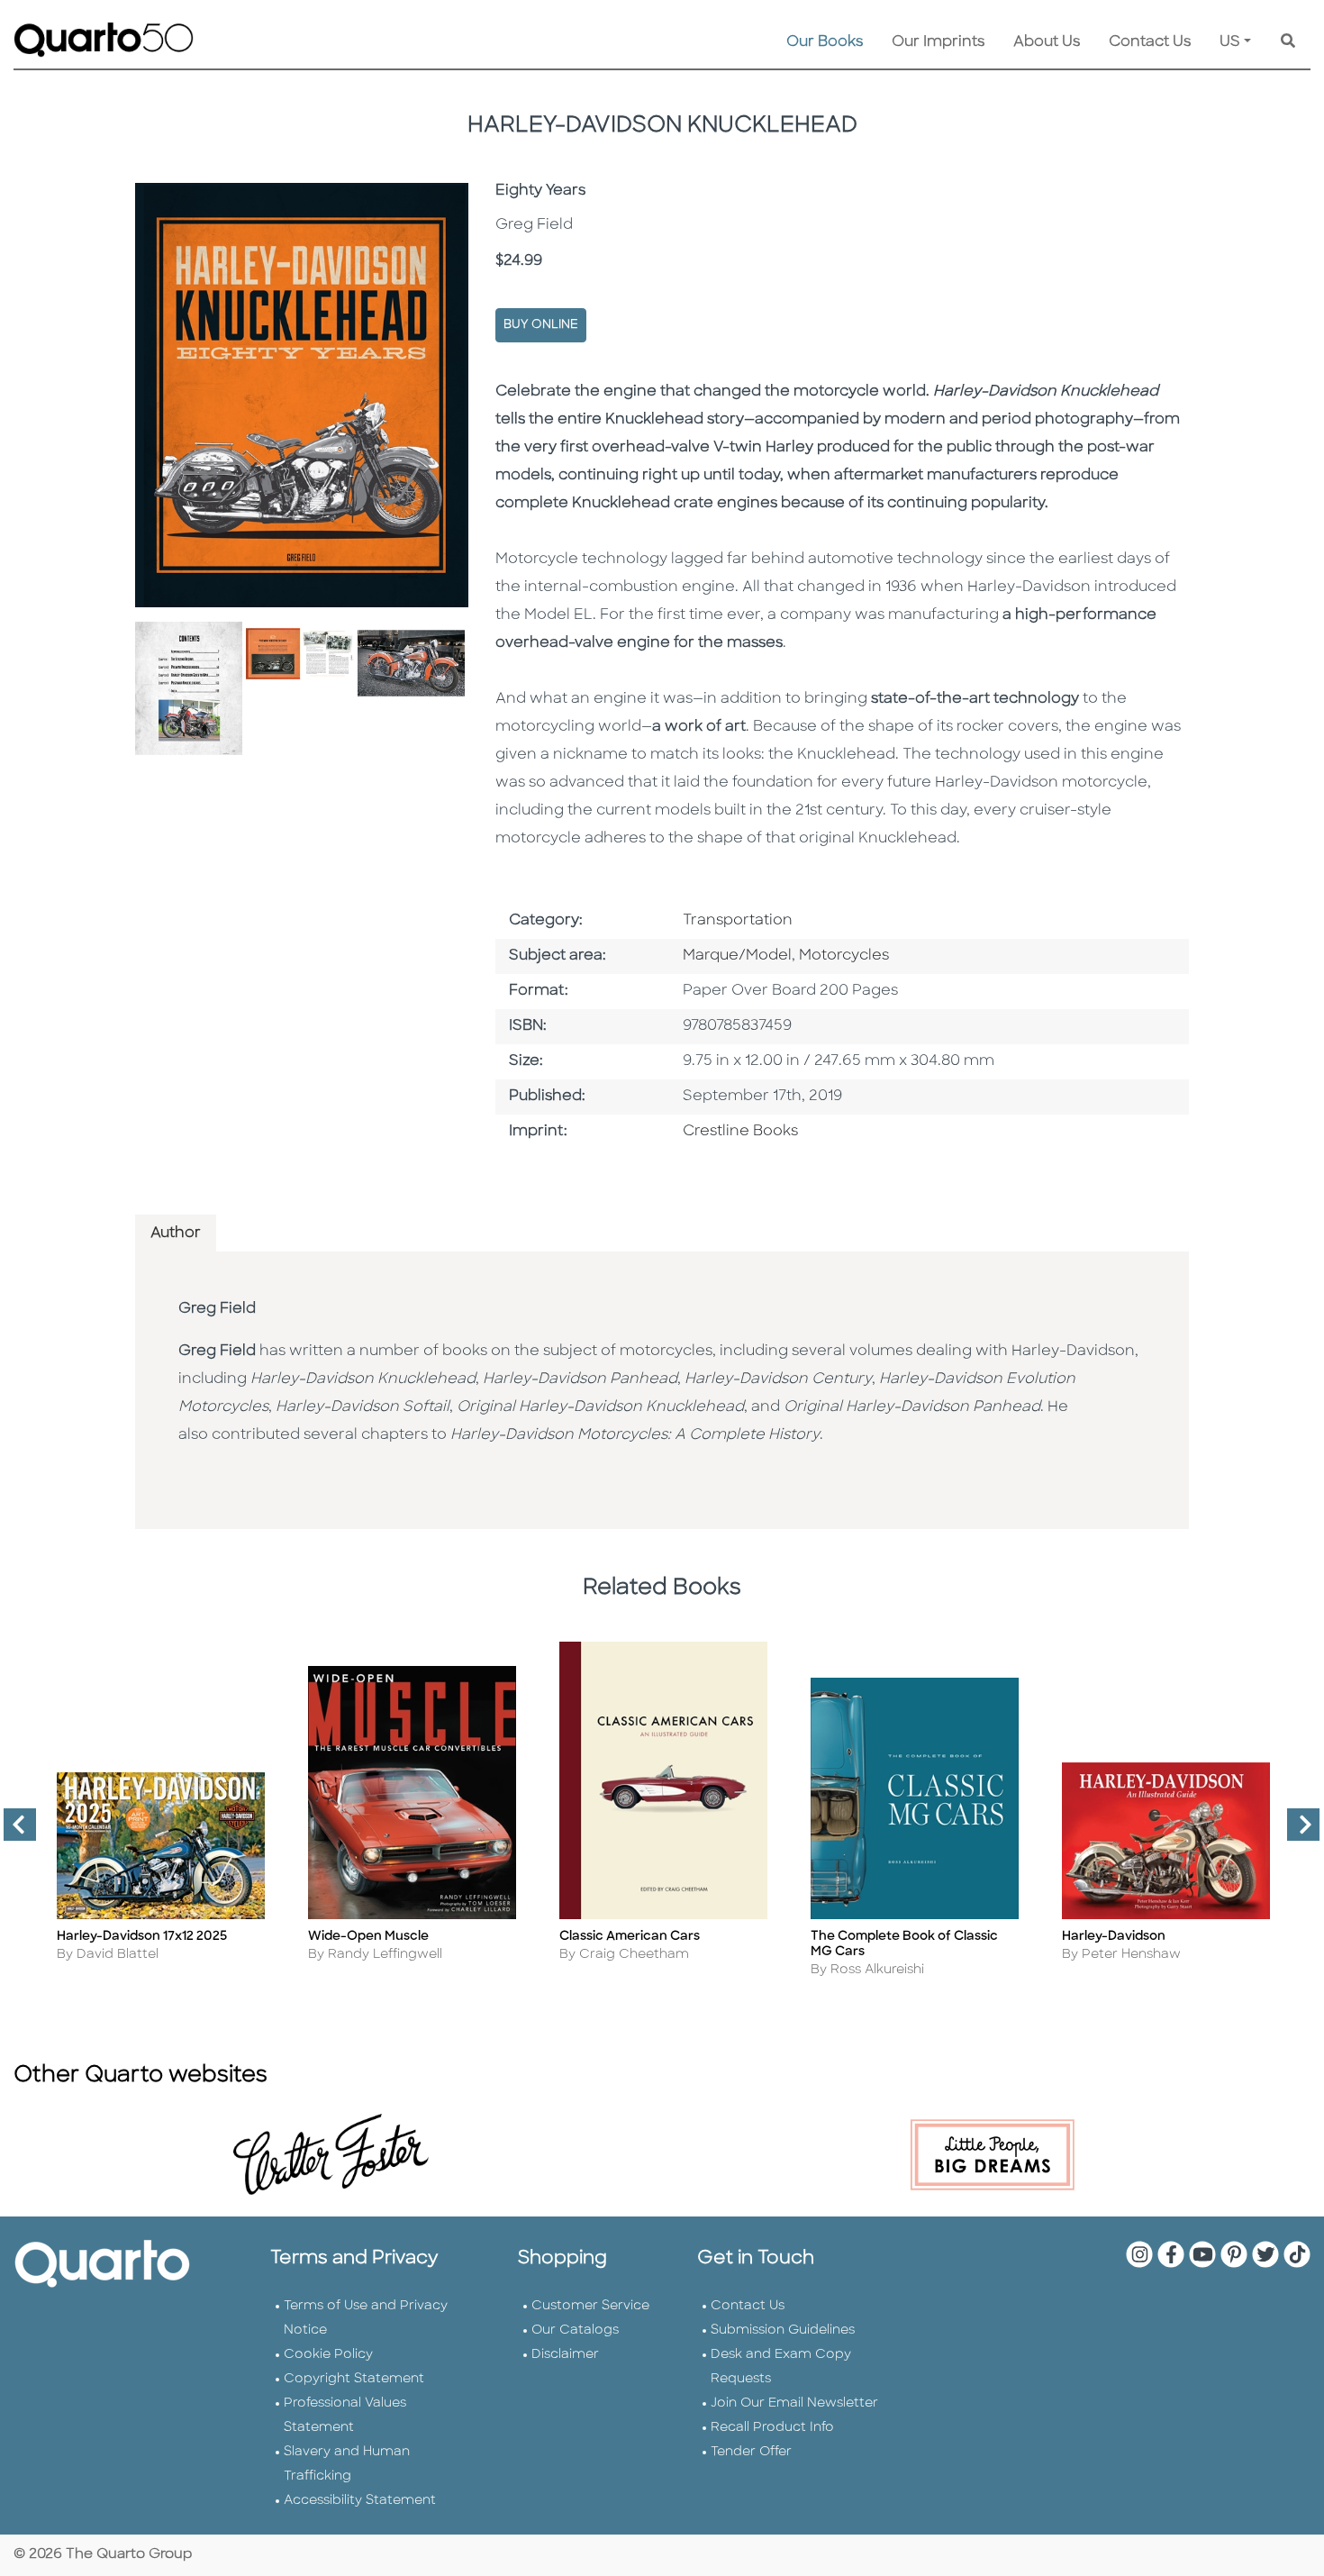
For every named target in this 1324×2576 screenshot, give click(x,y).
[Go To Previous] (13, 1832)
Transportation (738, 921)
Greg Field (217, 1309)
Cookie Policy (328, 2355)
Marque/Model (737, 956)
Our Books (825, 42)
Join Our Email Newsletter (794, 2403)
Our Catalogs (575, 2330)
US (1230, 42)
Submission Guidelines (783, 2330)
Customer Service (590, 2306)
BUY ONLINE (541, 325)
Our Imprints (938, 42)
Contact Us (1150, 42)
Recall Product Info (772, 2428)
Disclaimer (565, 2355)
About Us (1047, 42)
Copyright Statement (354, 2379)
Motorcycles (844, 956)
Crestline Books (740, 1132)
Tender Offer (751, 2452)
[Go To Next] (1296, 1832)
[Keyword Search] (1288, 42)
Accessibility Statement (360, 2501)
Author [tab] (176, 1233)
